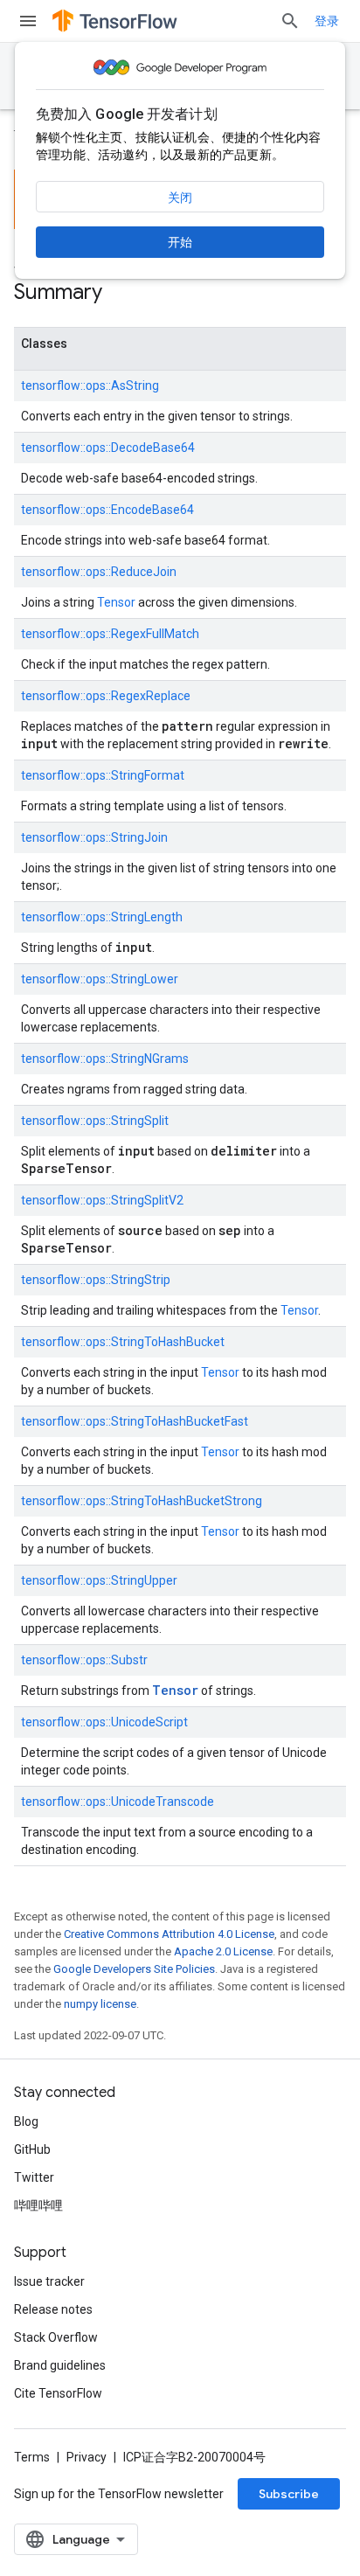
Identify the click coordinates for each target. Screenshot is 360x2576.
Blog (26, 2121)
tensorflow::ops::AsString (90, 385)
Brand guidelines (60, 2365)
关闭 (180, 198)
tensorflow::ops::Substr (84, 1660)
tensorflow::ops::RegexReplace (106, 696)
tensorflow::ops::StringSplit (95, 1121)
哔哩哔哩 (38, 2205)
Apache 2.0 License (223, 1951)
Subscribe (289, 2494)
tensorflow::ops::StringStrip (96, 1280)
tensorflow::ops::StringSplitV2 (102, 1200)
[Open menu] (28, 21)
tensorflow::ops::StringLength (102, 917)
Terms (32, 2457)
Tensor (116, 602)
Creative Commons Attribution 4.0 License (169, 1934)
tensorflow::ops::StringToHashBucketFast (135, 1421)
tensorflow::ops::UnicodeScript (104, 1722)
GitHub (32, 2149)
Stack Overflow (56, 2337)
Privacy (87, 2457)
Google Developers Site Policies (134, 1969)
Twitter (34, 2177)
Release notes (53, 2309)
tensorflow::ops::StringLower (100, 979)
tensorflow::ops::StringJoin (94, 837)
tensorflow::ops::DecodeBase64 (108, 448)
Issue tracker (49, 2281)
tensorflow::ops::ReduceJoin (99, 572)
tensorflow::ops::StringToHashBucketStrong (142, 1501)
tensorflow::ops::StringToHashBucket (123, 1342)
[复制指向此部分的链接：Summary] (120, 294)
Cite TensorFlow (58, 2393)
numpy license (100, 2004)
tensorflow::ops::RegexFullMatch (110, 634)
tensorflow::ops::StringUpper (99, 1580)
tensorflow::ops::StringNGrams (105, 1059)
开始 (180, 242)
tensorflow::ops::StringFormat (103, 775)
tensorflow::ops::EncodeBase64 (107, 510)
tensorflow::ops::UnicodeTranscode (118, 1802)
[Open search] (290, 21)
